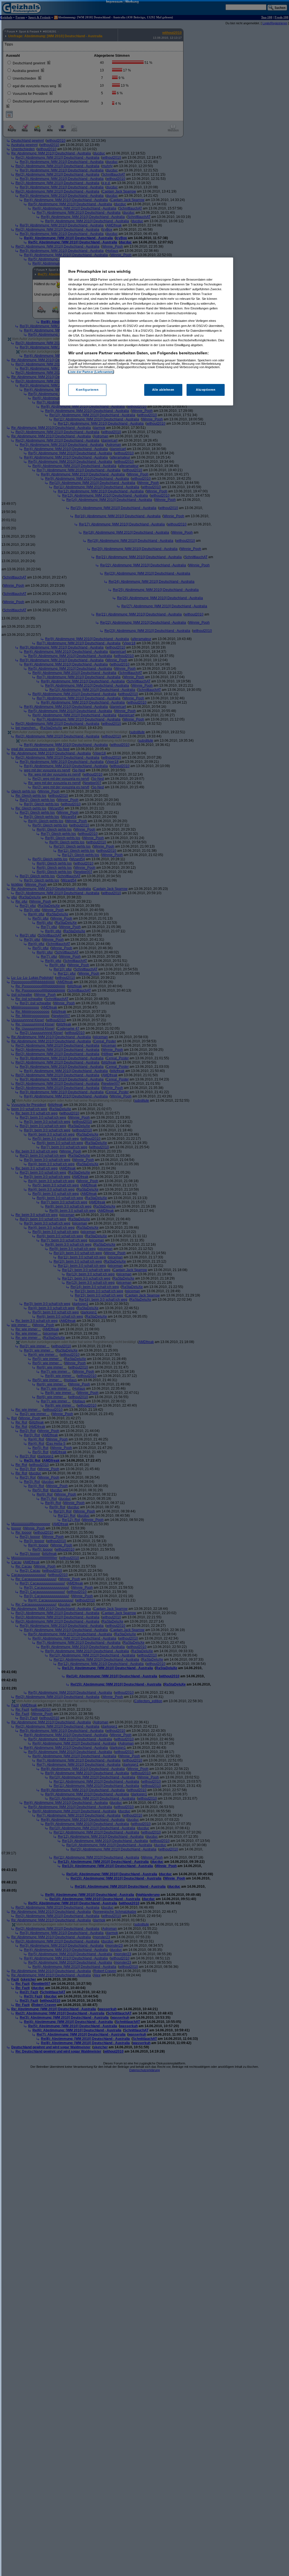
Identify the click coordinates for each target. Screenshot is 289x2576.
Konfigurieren (87, 390)
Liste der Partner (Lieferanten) (91, 372)
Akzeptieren (206, 390)
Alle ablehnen (163, 390)
